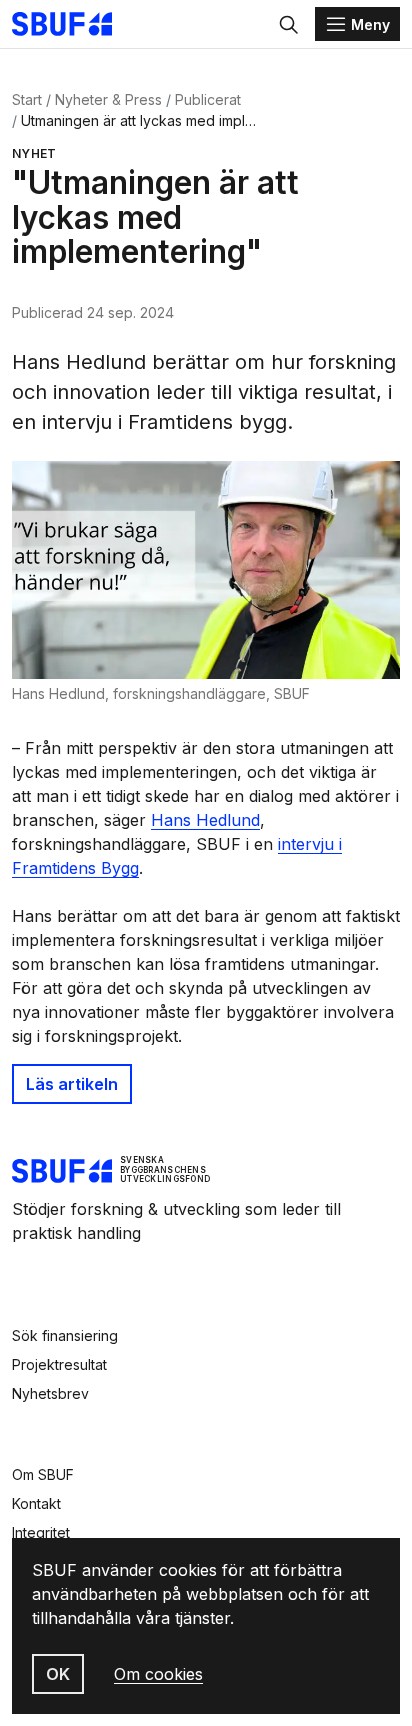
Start (27, 99)
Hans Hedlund (205, 820)
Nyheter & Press (108, 99)
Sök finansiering (65, 1335)
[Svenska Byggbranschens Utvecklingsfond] (72, 24)
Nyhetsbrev (50, 1393)
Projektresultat (59, 1364)
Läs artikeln (72, 1084)
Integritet (41, 1532)
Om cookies (158, 1674)
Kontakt (36, 1503)
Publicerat (208, 99)
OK (58, 1674)
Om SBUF (43, 1474)
